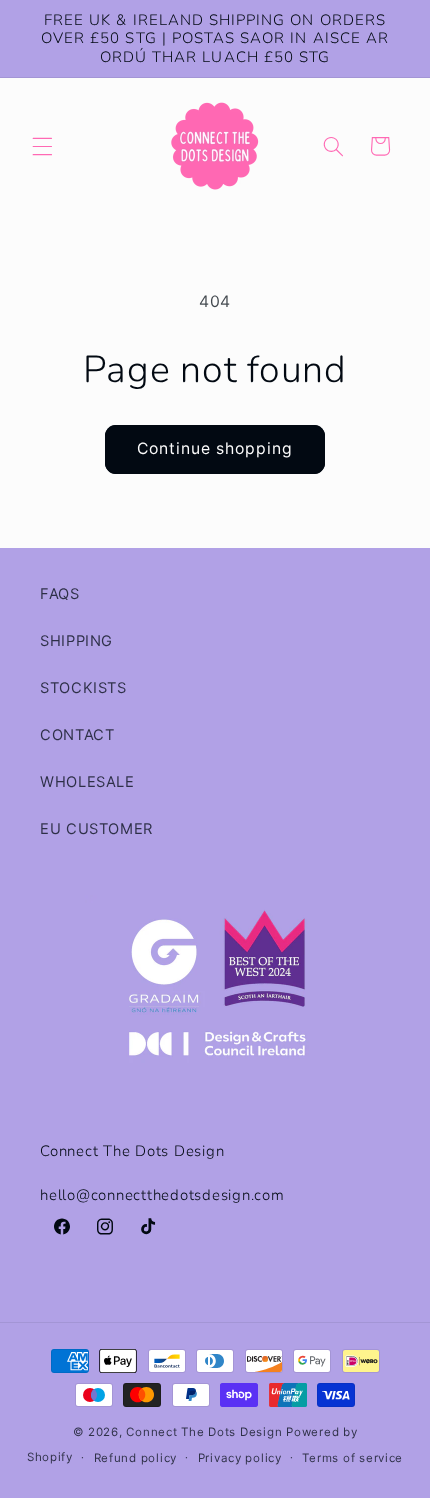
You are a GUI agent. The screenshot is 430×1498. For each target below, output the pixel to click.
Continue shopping (215, 448)
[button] (42, 146)
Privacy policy (240, 1458)
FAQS (60, 594)
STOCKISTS (83, 688)
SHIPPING (76, 641)
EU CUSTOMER (96, 829)
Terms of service (352, 1458)
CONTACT (77, 735)
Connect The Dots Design (204, 1432)
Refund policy (136, 1458)
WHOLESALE (87, 782)
